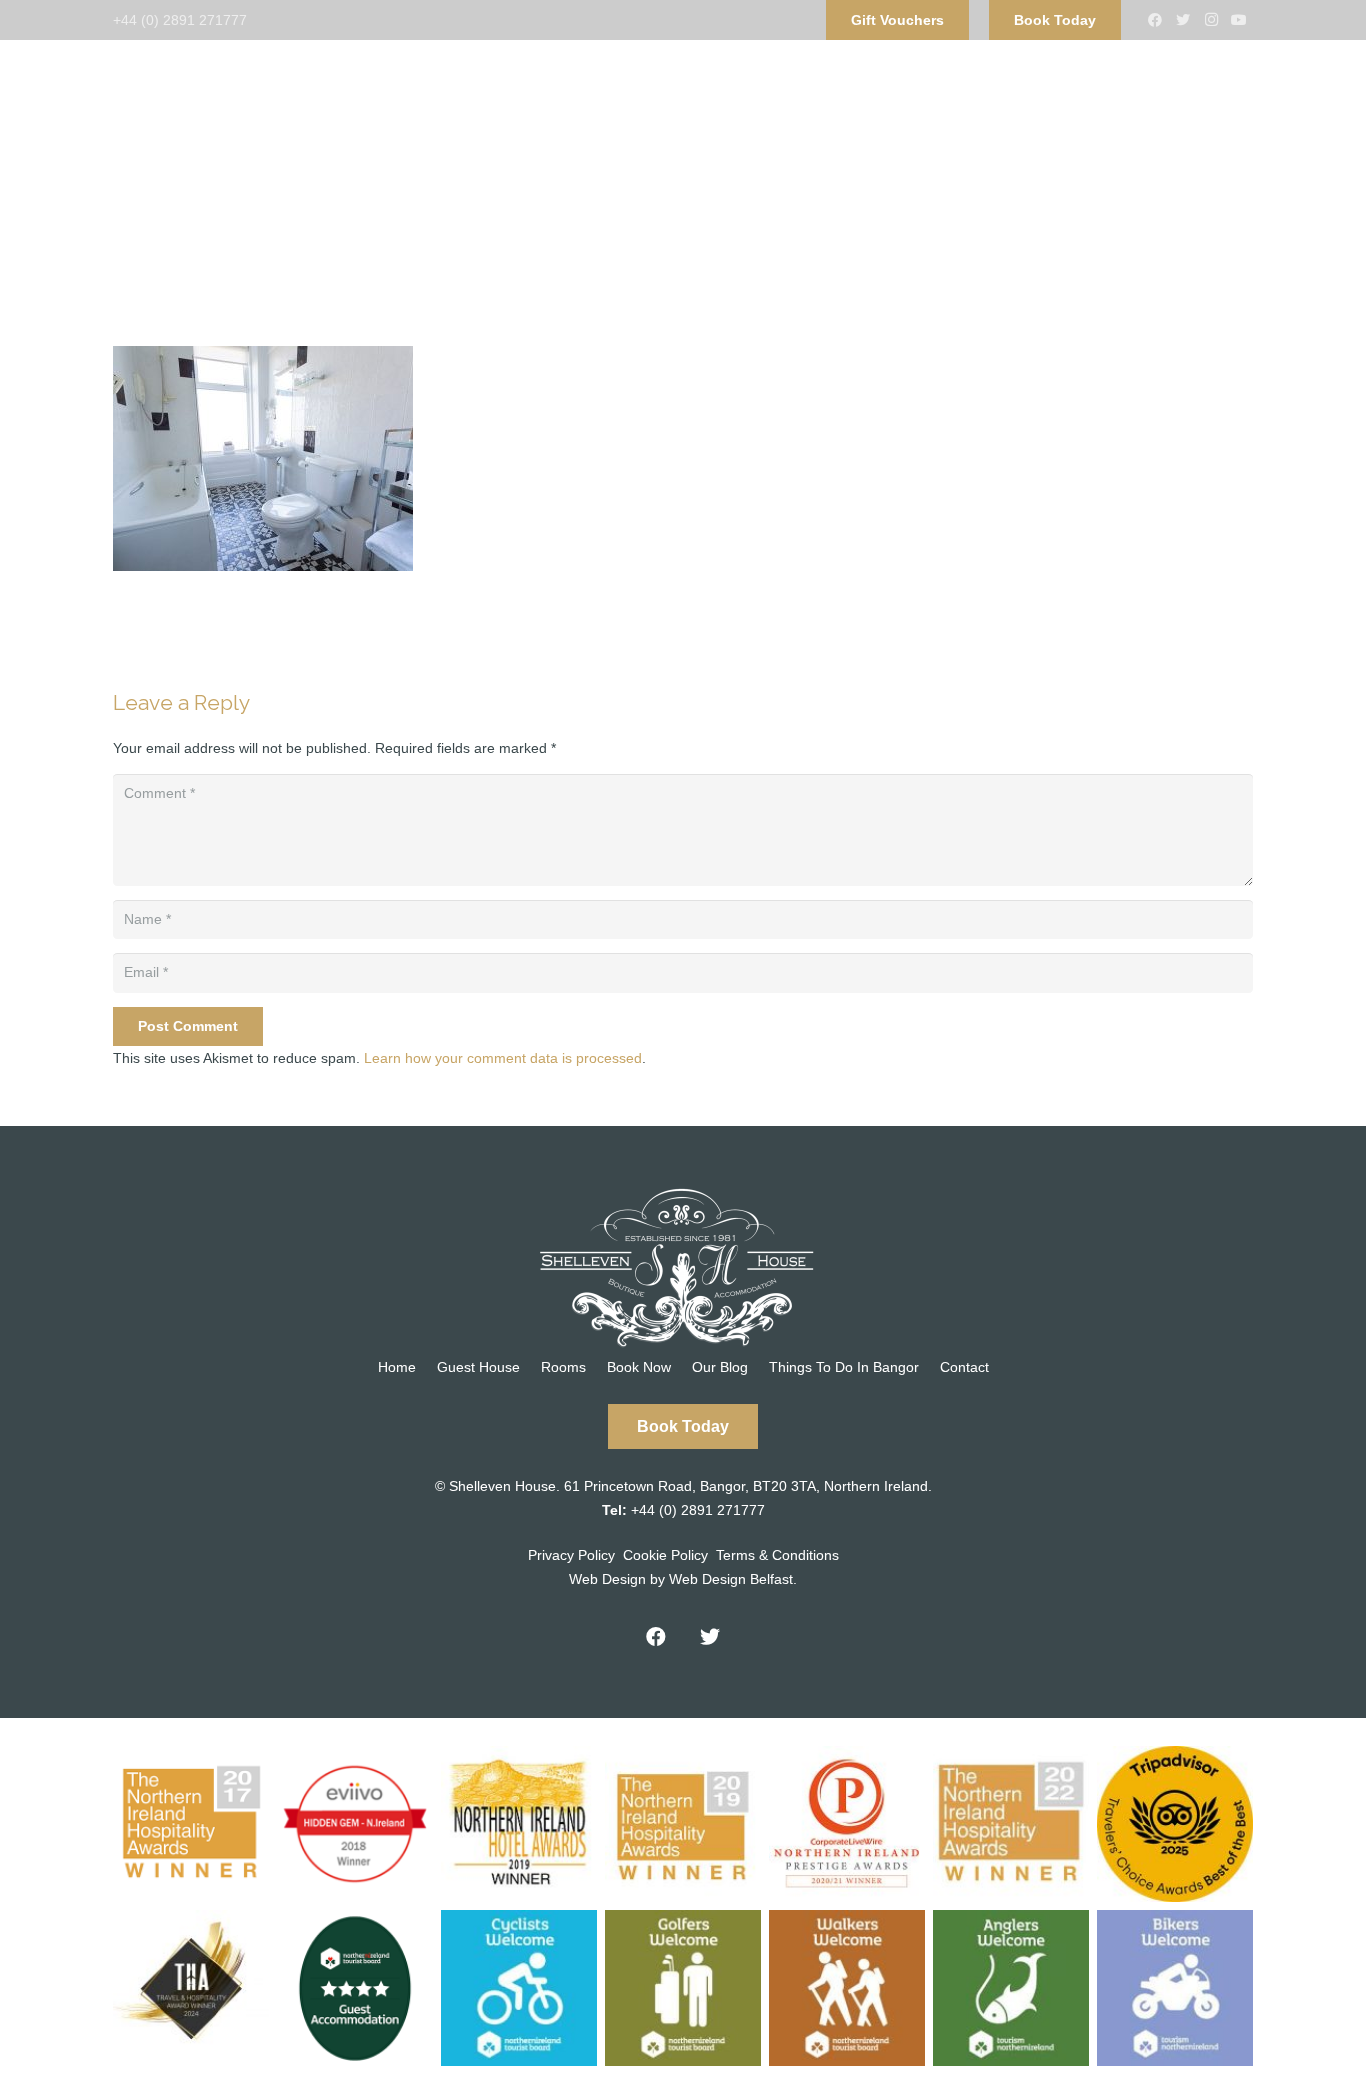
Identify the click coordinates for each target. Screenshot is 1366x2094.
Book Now (639, 1367)
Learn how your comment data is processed (503, 1058)
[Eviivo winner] (355, 1824)
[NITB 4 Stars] (355, 1988)
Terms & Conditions (777, 1555)
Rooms (563, 1367)
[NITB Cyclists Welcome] (519, 1988)
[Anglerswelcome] (1011, 1988)
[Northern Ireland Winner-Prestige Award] (847, 1824)
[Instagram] (1211, 20)
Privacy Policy (571, 1555)
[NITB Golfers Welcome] (683, 1988)
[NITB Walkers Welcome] (847, 1988)
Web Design (607, 1579)
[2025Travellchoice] (1175, 1824)
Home (397, 1367)
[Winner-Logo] (683, 1824)
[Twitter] (1183, 20)
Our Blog (720, 1367)
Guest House (478, 1367)
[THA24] (191, 1988)
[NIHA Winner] (191, 1824)
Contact (964, 1367)
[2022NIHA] (1011, 1824)
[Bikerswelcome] (1175, 1988)
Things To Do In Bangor (844, 1367)
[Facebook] (1155, 20)
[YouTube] (1239, 20)
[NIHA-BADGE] (519, 1824)
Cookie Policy (665, 1555)
